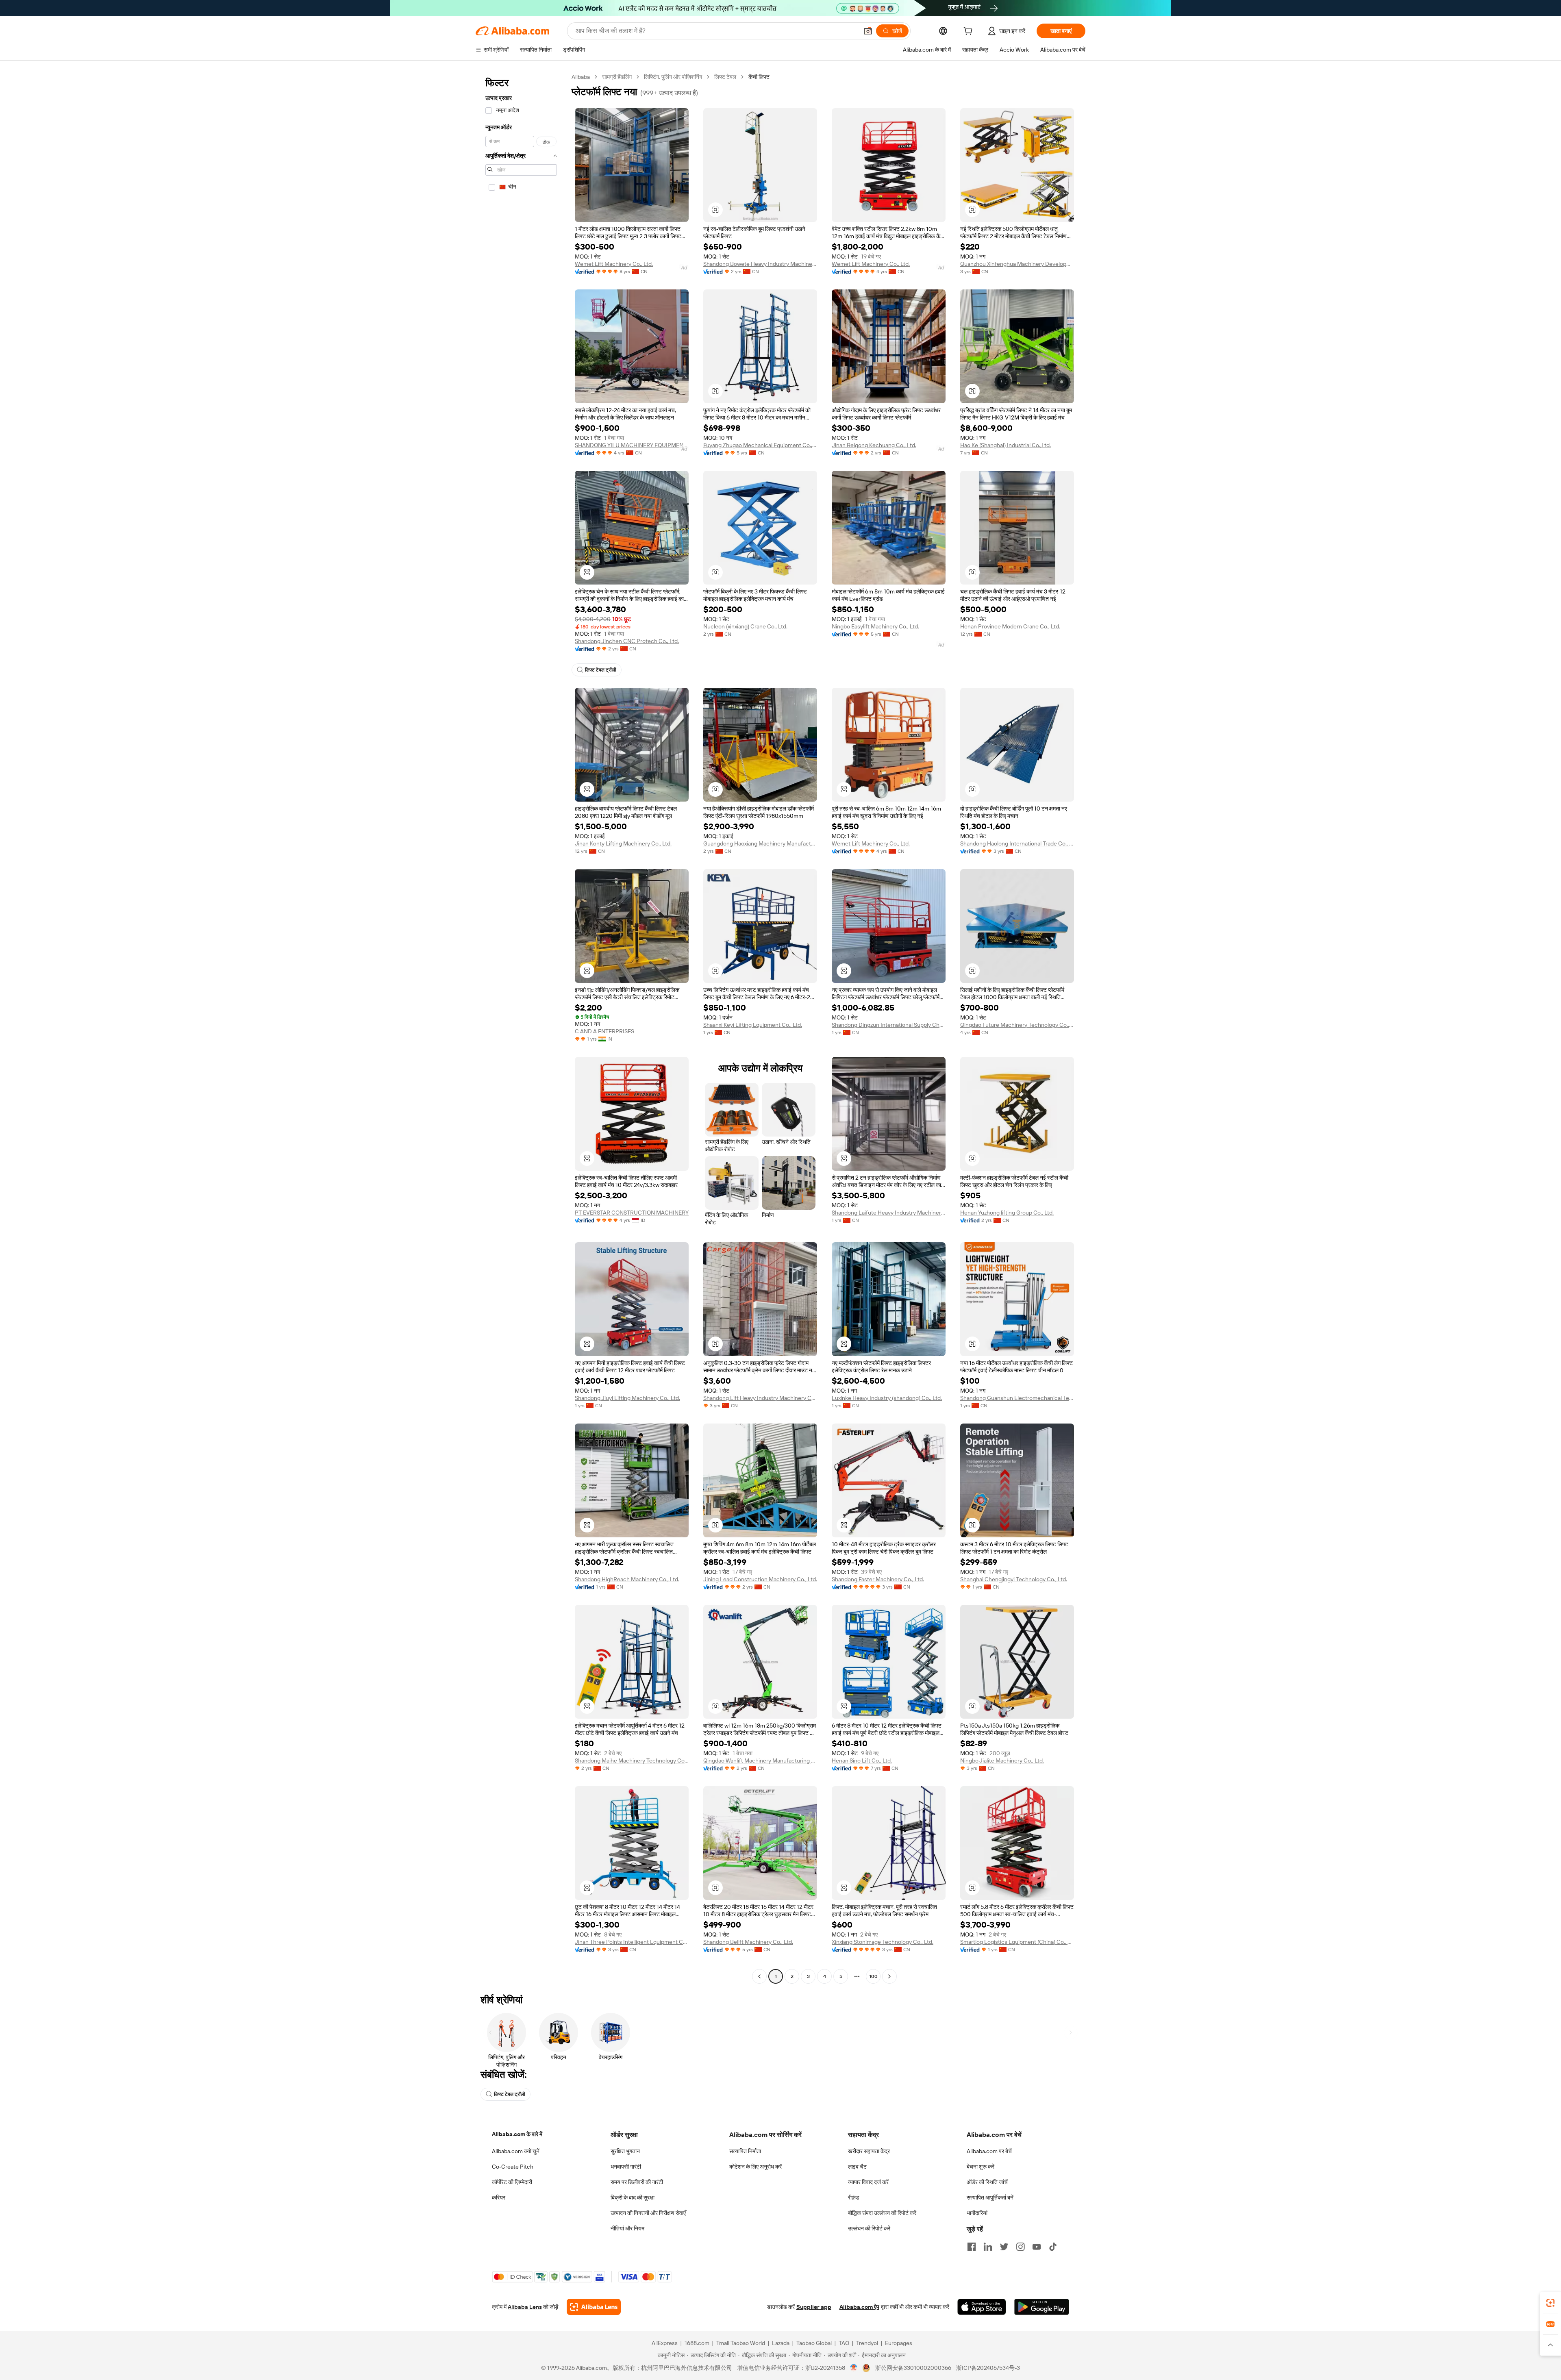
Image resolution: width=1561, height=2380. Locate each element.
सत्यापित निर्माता (745, 2151)
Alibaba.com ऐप (859, 2307)
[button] (868, 31)
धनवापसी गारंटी (626, 2167)
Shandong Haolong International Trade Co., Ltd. (1017, 843)
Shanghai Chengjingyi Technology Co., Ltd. (1014, 1579)
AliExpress (665, 2343)
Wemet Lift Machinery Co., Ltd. (614, 264)
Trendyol (867, 2343)
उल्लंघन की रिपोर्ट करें (869, 2228)
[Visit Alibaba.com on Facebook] (972, 2247)
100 (873, 1976)
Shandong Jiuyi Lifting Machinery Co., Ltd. (627, 1398)
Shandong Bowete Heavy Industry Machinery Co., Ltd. (760, 264)
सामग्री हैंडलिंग (617, 77)
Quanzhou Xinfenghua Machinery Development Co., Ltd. (1017, 264)
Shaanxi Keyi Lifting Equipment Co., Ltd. (753, 1025)
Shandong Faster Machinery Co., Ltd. (878, 1579)
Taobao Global (814, 2343)
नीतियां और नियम (627, 2228)
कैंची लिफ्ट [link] (759, 77)
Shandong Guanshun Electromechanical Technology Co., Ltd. (1017, 1398)
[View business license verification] (854, 2368)
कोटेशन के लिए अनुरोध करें (755, 2167)
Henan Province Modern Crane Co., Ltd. (1010, 626)
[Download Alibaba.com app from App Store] (982, 2307)
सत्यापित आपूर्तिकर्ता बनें (990, 2197)
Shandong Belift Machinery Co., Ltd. (748, 1942)
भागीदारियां (977, 2213)
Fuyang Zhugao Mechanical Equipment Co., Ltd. (760, 445)
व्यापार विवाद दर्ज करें (868, 2182)
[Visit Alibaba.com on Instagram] (1020, 2247)
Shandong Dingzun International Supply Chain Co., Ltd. (889, 1025)
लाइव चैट (857, 2167)
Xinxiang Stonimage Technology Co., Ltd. (883, 1942)
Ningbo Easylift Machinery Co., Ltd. (875, 626)
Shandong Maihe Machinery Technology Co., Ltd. (632, 1761)
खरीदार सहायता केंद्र (869, 2151)
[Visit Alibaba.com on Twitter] (1004, 2247)
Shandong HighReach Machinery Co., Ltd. (627, 1579)
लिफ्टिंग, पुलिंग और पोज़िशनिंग (673, 77)
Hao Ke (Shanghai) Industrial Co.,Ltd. (1006, 445)
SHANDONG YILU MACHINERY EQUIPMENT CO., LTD (632, 445)
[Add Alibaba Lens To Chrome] (594, 2307)
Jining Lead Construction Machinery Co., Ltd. (760, 1579)
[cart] (970, 32)
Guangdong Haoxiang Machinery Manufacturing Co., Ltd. (760, 843)
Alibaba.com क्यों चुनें (516, 2151)
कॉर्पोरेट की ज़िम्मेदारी (512, 2182)
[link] (1550, 2303)
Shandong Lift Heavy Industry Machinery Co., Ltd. (760, 1398)
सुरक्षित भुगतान (625, 2151)
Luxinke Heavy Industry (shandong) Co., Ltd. (887, 1398)
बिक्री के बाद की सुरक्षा (633, 2197)
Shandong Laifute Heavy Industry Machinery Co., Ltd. (889, 1213)
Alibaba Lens (525, 2307)
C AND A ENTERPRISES (604, 1031)
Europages (899, 2343)
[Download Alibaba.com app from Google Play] (1042, 2307)
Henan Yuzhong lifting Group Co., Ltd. (1007, 1213)
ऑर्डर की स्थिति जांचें (987, 2182)
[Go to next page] (889, 1976)
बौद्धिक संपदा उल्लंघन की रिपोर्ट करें (882, 2213)
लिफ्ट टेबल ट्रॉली (601, 670)
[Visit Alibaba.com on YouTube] (1037, 2247)
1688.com (697, 2343)
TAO (844, 2343)
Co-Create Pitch (513, 2167)
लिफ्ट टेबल (725, 77)
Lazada (781, 2343)
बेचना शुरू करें (981, 2167)
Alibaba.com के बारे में (517, 2134)
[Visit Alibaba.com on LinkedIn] (988, 2247)
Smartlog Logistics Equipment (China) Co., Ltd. (1017, 1942)
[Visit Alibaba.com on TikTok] (1053, 2247)
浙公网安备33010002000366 (913, 2368)
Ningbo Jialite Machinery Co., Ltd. (1002, 1761)
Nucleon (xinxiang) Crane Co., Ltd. (745, 626)
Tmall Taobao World (741, 2343)
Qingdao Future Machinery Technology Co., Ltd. (1017, 1025)
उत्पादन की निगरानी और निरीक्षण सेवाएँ (648, 2213)
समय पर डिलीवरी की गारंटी (637, 2182)
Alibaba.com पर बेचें (989, 2151)
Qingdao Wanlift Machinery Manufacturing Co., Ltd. (760, 1761)
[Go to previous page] (759, 1976)
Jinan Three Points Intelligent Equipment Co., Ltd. (632, 1942)
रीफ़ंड (854, 2197)
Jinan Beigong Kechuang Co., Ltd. (874, 445)
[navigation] (521, 1028)
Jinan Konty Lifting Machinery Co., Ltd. (623, 843)
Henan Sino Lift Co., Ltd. (862, 1761)
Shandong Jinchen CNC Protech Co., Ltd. (627, 641)
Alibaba (581, 77)
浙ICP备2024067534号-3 (988, 2368)
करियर (499, 2197)
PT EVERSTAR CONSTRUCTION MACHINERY (632, 1213)
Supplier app (814, 2307)
